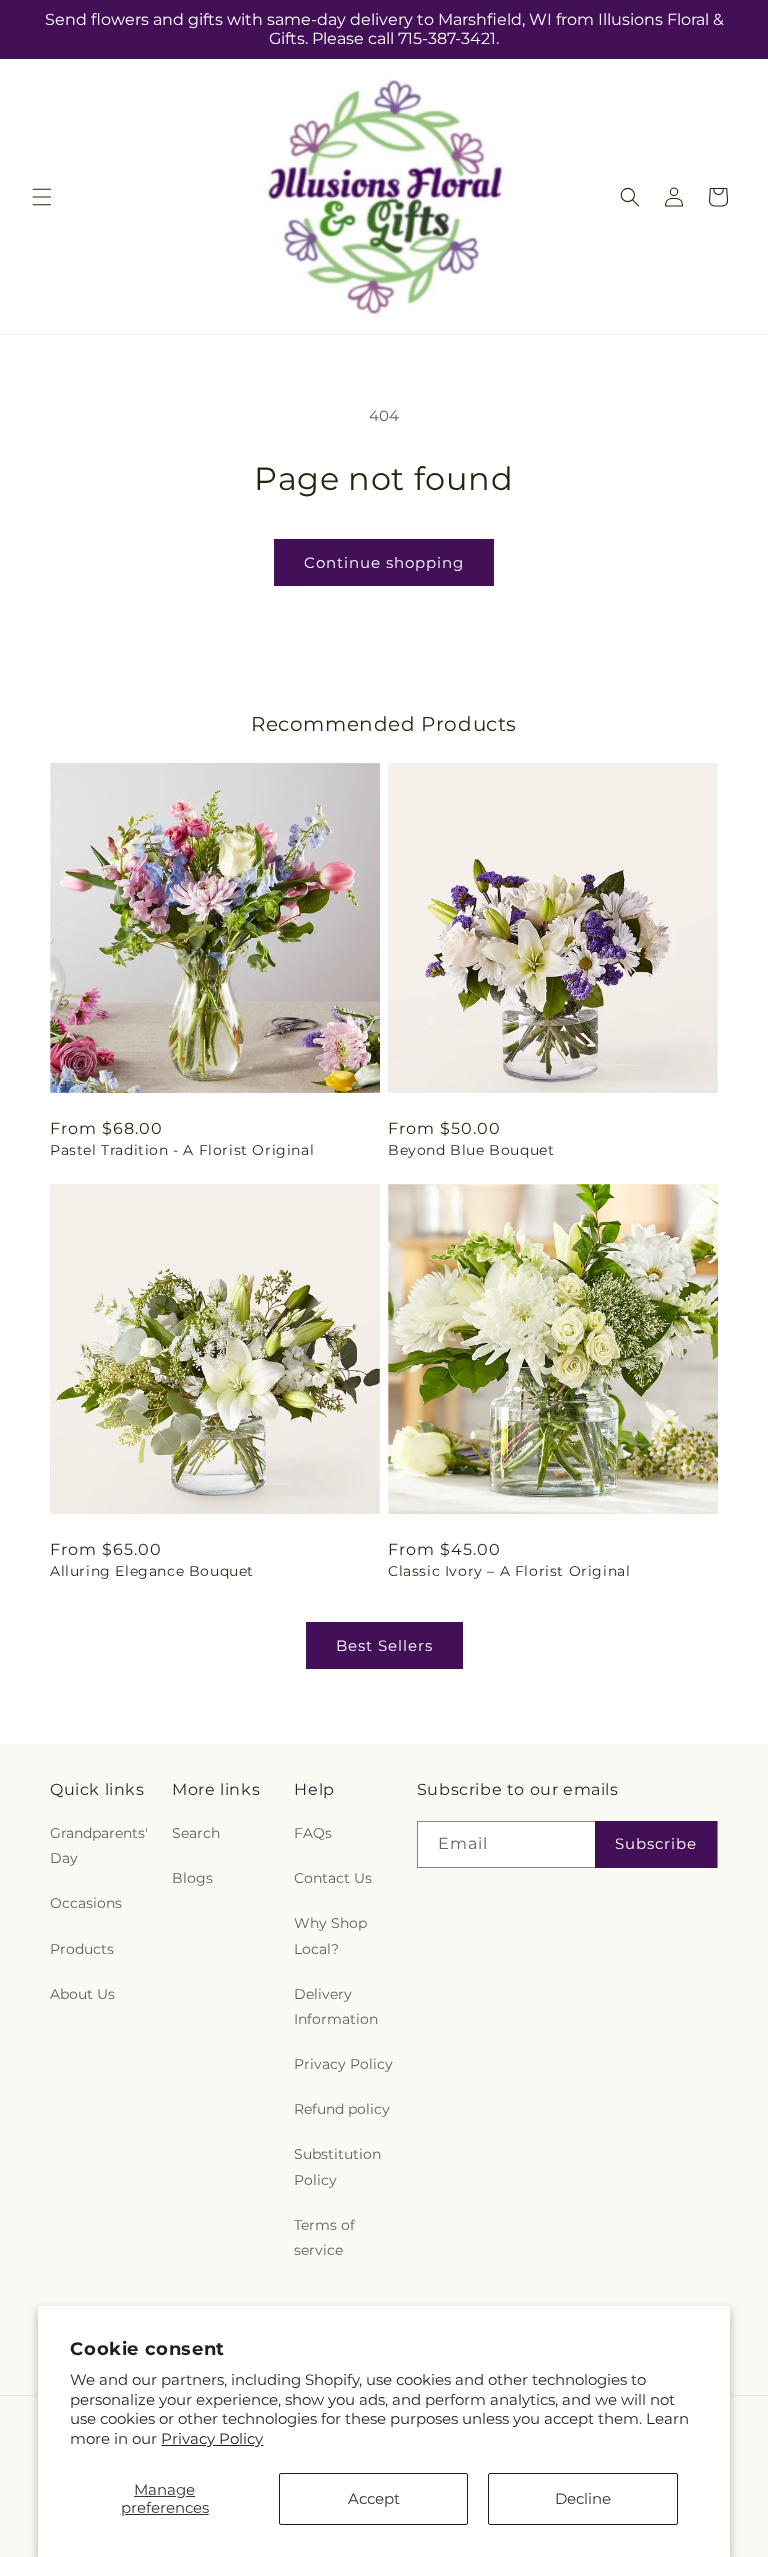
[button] (42, 197)
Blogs (192, 1878)
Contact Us (333, 1878)
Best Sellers (384, 1645)
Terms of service (324, 2237)
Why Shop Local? (330, 1935)
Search (196, 1833)
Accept (374, 2498)
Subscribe (656, 1843)
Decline (583, 2498)
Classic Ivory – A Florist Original (509, 1571)
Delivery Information (336, 2006)
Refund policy (342, 2109)
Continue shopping (384, 562)
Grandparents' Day (99, 1845)
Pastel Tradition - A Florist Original (182, 1150)
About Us (82, 1994)
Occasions (86, 1903)
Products (82, 1949)
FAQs (313, 1833)
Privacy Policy (212, 2438)
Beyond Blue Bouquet (471, 1150)
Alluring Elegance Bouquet (152, 1571)
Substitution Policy (337, 2166)
